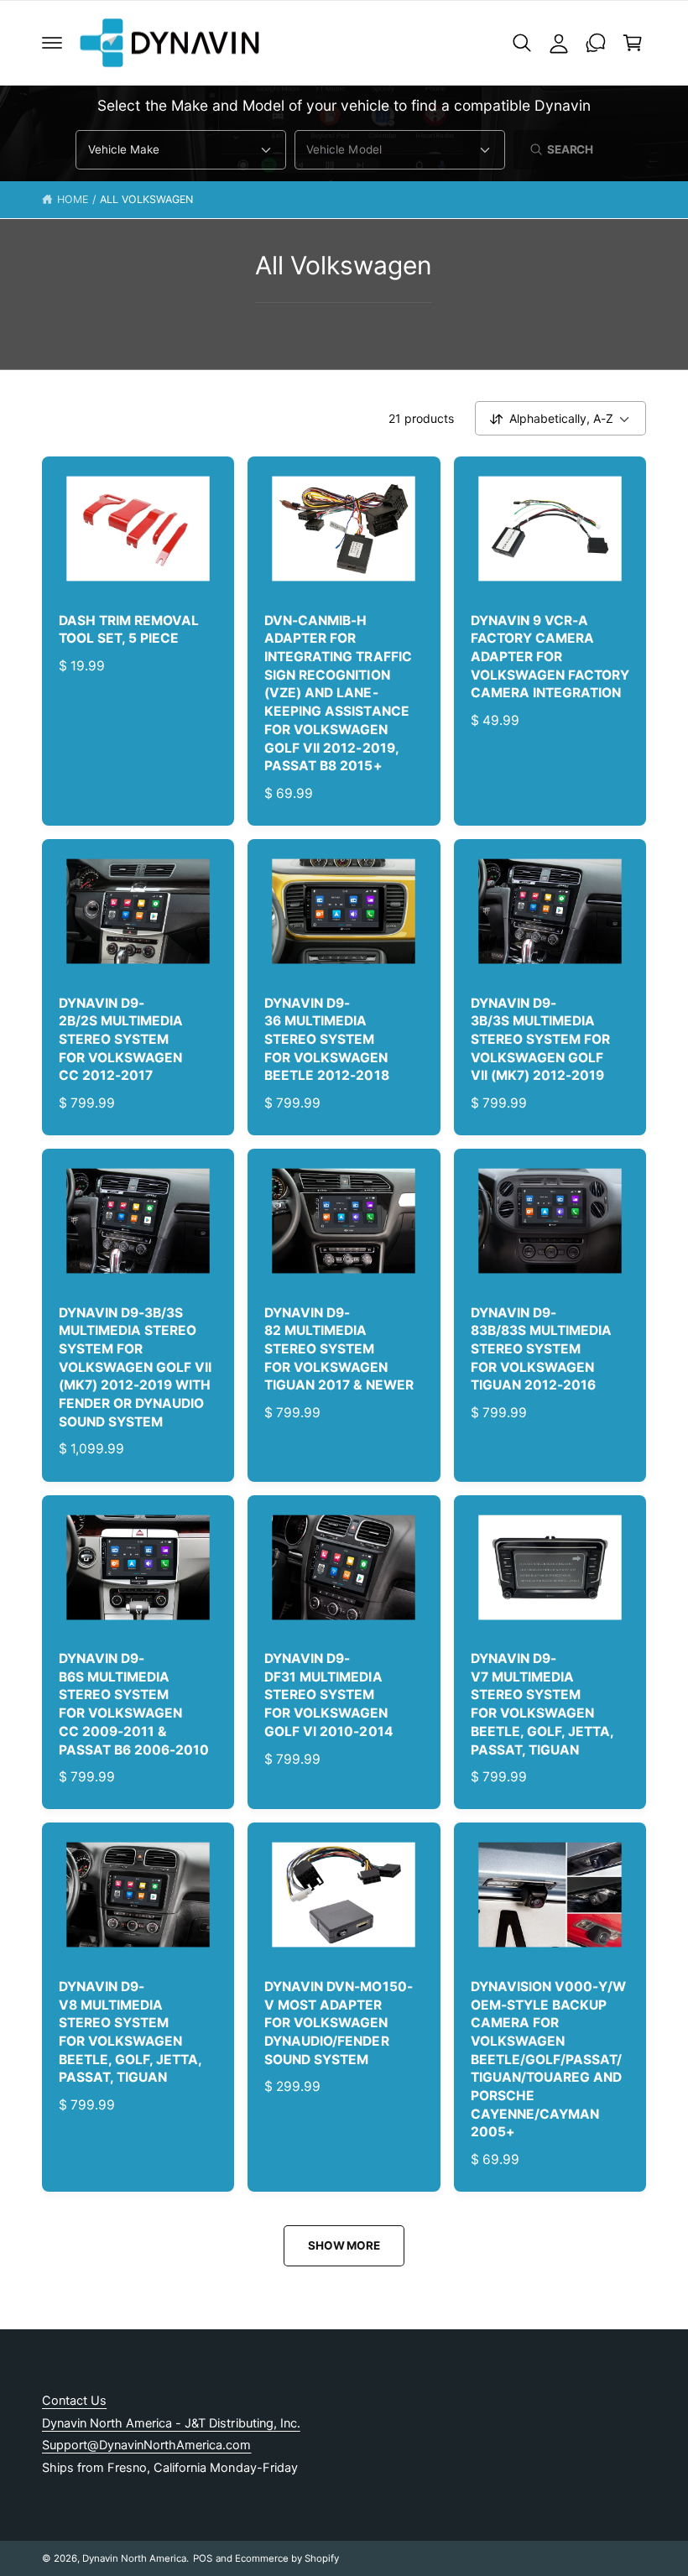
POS (203, 2558)
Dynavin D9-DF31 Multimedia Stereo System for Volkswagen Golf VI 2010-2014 (328, 1695)
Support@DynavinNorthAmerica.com (146, 2445)
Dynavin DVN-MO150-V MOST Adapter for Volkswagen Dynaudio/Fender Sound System (338, 2023)
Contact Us (74, 2401)
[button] (52, 43)
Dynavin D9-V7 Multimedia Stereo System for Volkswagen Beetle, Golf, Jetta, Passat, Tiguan (542, 1704)
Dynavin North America (134, 2558)
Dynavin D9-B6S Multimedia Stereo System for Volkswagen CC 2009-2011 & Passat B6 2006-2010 (134, 1704)
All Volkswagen (146, 199)
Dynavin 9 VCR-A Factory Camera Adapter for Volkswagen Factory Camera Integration (550, 657)
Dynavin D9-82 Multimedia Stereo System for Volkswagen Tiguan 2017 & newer (339, 1349)
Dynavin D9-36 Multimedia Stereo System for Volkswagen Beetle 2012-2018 (326, 1040)
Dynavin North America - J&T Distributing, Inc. (171, 2423)
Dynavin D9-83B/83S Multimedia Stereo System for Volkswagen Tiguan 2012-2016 (541, 1349)
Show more (344, 2245)
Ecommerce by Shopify (287, 2558)
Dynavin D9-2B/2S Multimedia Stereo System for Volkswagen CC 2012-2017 (121, 1040)
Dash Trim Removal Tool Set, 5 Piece (129, 630)
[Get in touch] (596, 43)
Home (73, 199)
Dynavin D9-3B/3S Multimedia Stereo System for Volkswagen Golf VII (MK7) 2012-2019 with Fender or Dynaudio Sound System (135, 1367)
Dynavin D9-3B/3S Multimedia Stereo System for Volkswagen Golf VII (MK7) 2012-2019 (540, 1040)
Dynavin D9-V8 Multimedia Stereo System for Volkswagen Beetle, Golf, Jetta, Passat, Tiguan (130, 2032)
